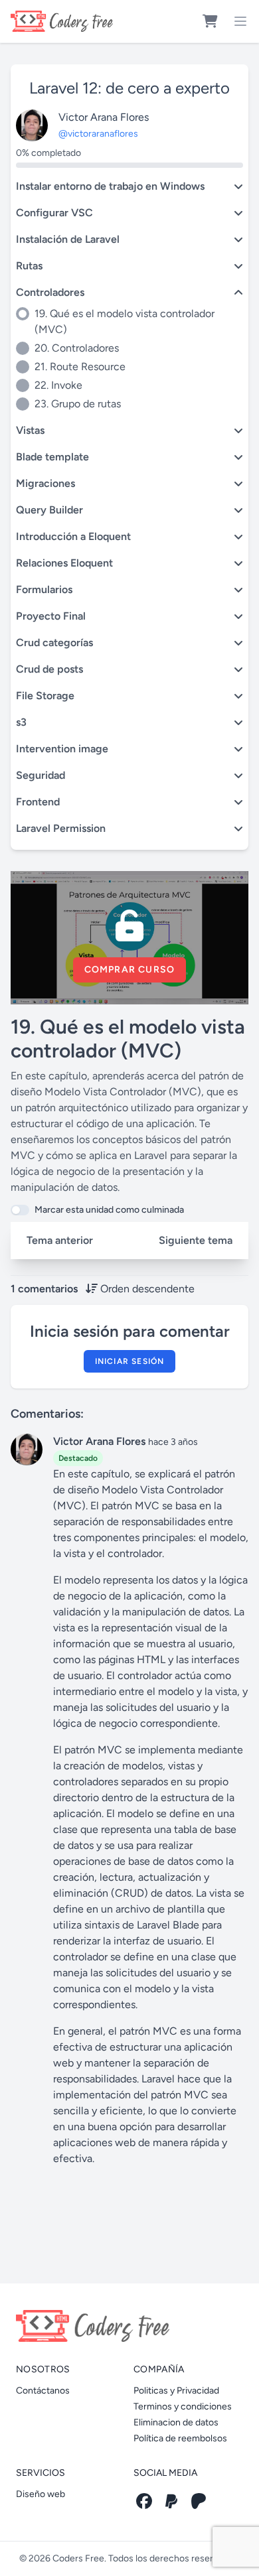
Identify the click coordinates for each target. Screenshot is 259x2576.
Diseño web (41, 2494)
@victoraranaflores (98, 134)
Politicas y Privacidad (176, 2391)
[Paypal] (171, 2501)
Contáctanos (43, 2391)
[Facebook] (144, 2501)
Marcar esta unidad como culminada (109, 1210)
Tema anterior (60, 1240)
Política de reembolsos (180, 2438)
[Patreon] (199, 2501)
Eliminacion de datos (176, 2422)
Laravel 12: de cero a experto (129, 88)
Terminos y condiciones (183, 2407)
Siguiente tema (196, 1240)
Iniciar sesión (130, 1361)
